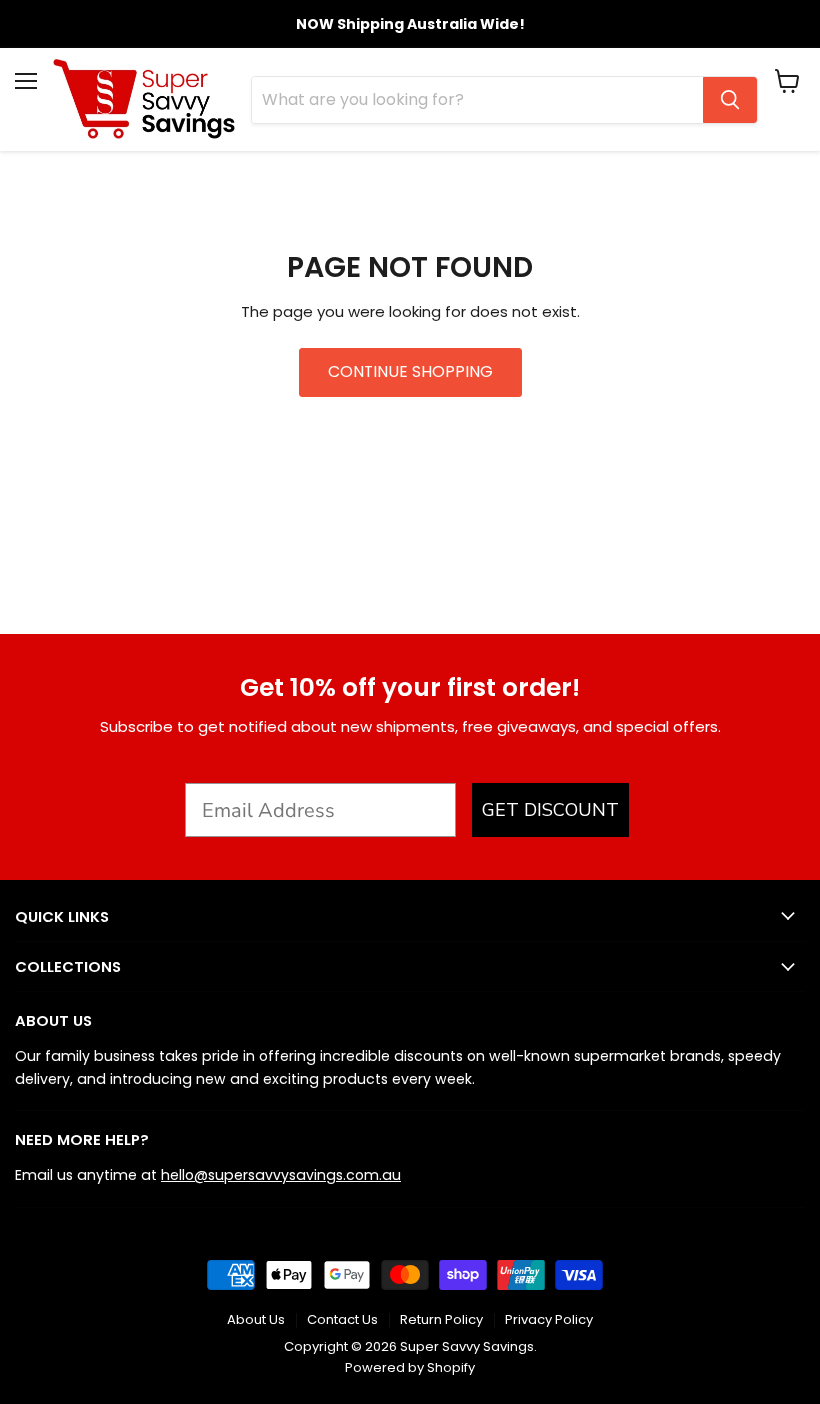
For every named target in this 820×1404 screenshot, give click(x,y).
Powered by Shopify (410, 1367)
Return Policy (441, 1319)
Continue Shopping (410, 371)
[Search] (730, 100)
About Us (256, 1319)
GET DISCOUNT (550, 810)
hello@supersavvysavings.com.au (281, 1175)
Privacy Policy (549, 1319)
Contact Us (342, 1319)
